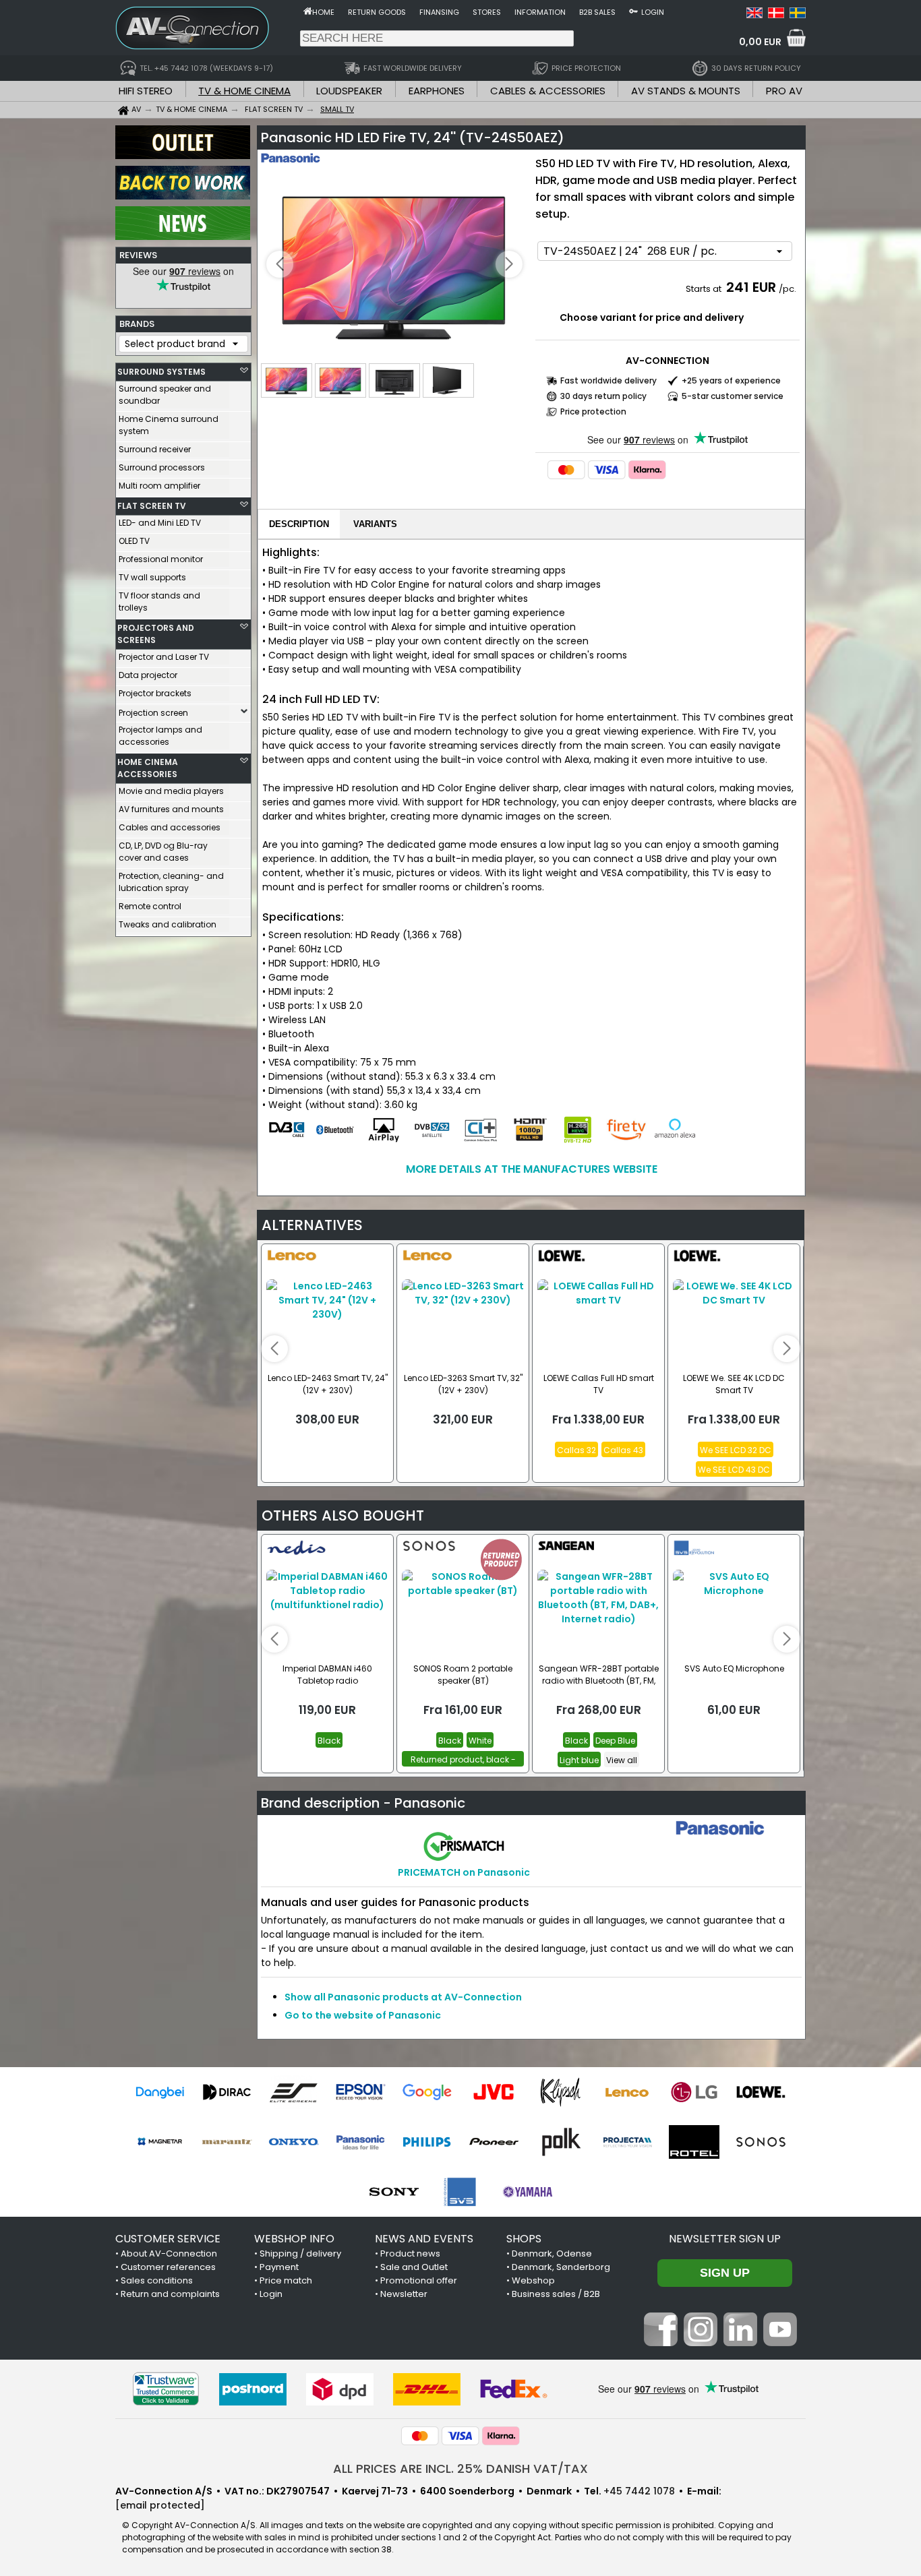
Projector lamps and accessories (160, 736)
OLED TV (134, 541)
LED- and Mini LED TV (160, 523)
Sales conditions (157, 2280)
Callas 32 (576, 1450)
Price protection (593, 411)
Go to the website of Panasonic (363, 2015)
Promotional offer (419, 2280)
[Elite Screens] (294, 2092)
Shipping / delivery (300, 2253)
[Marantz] (227, 2142)
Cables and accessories (170, 827)
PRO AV (784, 91)
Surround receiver (155, 449)
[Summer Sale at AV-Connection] (183, 196)
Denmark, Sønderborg (561, 2267)
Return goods (377, 12)
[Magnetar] (160, 2142)
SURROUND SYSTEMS (161, 372)
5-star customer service (733, 396)
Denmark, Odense (552, 2253)
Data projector (148, 675)
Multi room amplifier (159, 486)
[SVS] (461, 2192)
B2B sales (597, 12)
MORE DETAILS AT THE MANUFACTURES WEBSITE (532, 1169)
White (480, 1741)
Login (653, 12)
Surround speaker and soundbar (165, 395)
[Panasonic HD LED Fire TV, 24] (754, 15)
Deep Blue (615, 1741)
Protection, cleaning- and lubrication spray (171, 882)
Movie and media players (171, 791)
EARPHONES (437, 91)
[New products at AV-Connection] (183, 237)
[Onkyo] (294, 2142)
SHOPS (524, 2239)
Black (329, 1741)
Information (540, 12)
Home (323, 12)
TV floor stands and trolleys (159, 602)
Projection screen (153, 713)
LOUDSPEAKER (349, 91)
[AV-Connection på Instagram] (701, 2343)
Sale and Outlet (414, 2267)
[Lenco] (627, 2092)
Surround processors (162, 467)
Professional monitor (161, 559)
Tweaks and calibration (168, 924)
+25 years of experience (731, 380)
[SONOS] (761, 2142)
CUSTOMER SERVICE (168, 2239)
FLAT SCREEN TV (152, 506)
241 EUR (751, 287)
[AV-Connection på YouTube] (780, 2343)
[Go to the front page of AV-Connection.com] (308, 11)
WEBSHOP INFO (294, 2239)
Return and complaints (170, 2294)
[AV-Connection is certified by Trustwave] (166, 2389)
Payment (279, 2267)
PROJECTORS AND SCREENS (156, 634)
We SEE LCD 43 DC (734, 1470)
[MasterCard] (566, 470)
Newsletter (404, 2294)
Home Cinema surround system (169, 425)
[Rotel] (694, 2142)
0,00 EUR (760, 42)
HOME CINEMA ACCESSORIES (148, 768)
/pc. (788, 289)
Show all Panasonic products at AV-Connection (403, 1997)
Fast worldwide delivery (608, 380)
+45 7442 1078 (639, 2491)
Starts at (705, 289)
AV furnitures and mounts (171, 809)
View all (622, 1760)
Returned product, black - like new (463, 1760)
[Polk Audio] (561, 2142)
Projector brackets (155, 693)
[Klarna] (647, 470)
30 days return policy (603, 396)
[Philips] (427, 2142)
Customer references (168, 2267)
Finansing (439, 12)
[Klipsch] (561, 2092)
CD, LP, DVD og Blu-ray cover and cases (163, 852)
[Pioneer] (494, 2142)
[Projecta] (627, 2142)
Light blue (579, 1760)
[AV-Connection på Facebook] (661, 2343)
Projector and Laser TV (164, 657)
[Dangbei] (160, 2092)
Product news (410, 2253)
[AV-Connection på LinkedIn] (740, 2343)
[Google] (427, 2092)
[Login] (633, 11)
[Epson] (360, 2092)
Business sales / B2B (556, 2294)
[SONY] (394, 2192)
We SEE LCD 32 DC (736, 1450)
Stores (487, 12)
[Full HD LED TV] (394, 265)
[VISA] (607, 470)
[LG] (694, 2092)
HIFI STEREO (146, 91)
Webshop (533, 2280)
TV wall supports (152, 577)
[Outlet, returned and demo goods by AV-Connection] (183, 156)
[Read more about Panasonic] (300, 168)
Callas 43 (623, 1450)
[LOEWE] (761, 2092)
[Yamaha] (528, 2192)
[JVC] (494, 2092)
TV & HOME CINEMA (244, 91)
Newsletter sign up (725, 2239)
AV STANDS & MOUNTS (686, 91)
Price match (286, 2280)
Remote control (150, 906)
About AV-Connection (169, 2253)
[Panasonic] (360, 2142)
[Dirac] (227, 2092)
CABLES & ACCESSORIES (548, 91)
